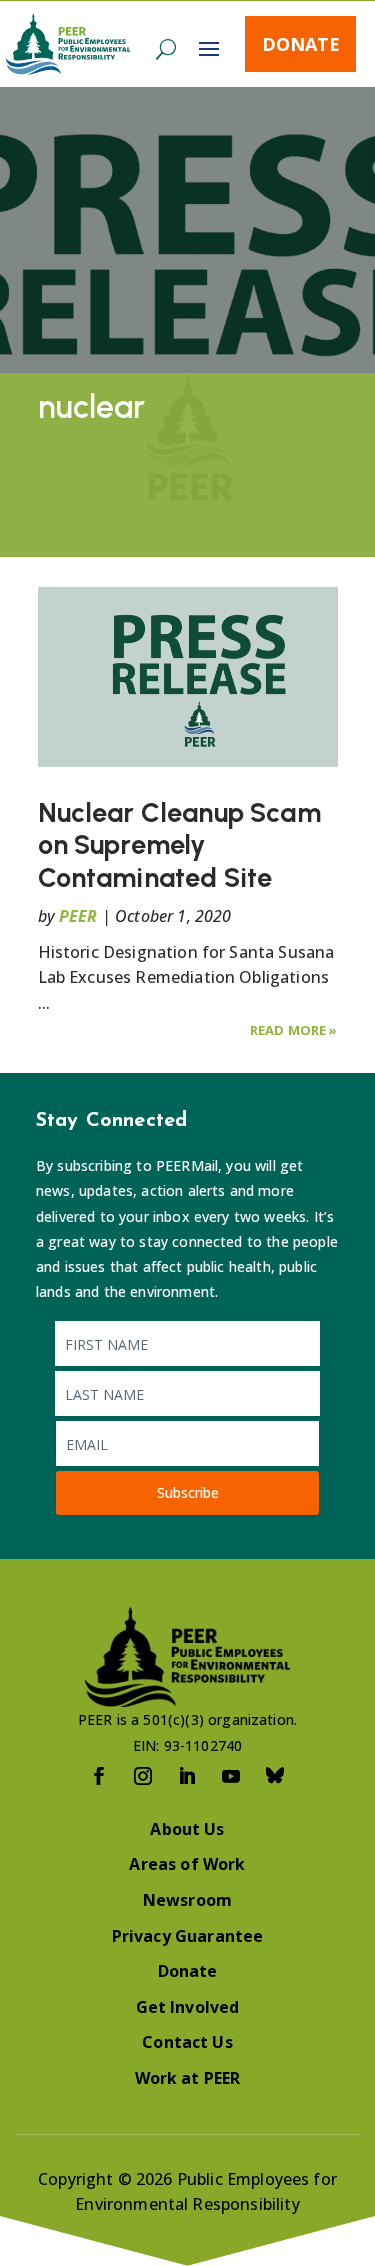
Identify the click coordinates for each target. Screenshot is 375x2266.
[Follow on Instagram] (144, 1776)
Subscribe (188, 1492)
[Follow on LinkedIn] (188, 1776)
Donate (301, 44)
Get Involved (188, 2007)
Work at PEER (188, 2078)
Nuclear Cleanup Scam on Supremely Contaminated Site (179, 845)
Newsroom (187, 1900)
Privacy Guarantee (188, 1936)
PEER (78, 916)
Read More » (294, 1030)
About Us (187, 1829)
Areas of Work (187, 1864)
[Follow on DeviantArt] (276, 1776)
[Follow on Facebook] (100, 1776)
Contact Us (187, 2042)
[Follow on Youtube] (232, 1776)
